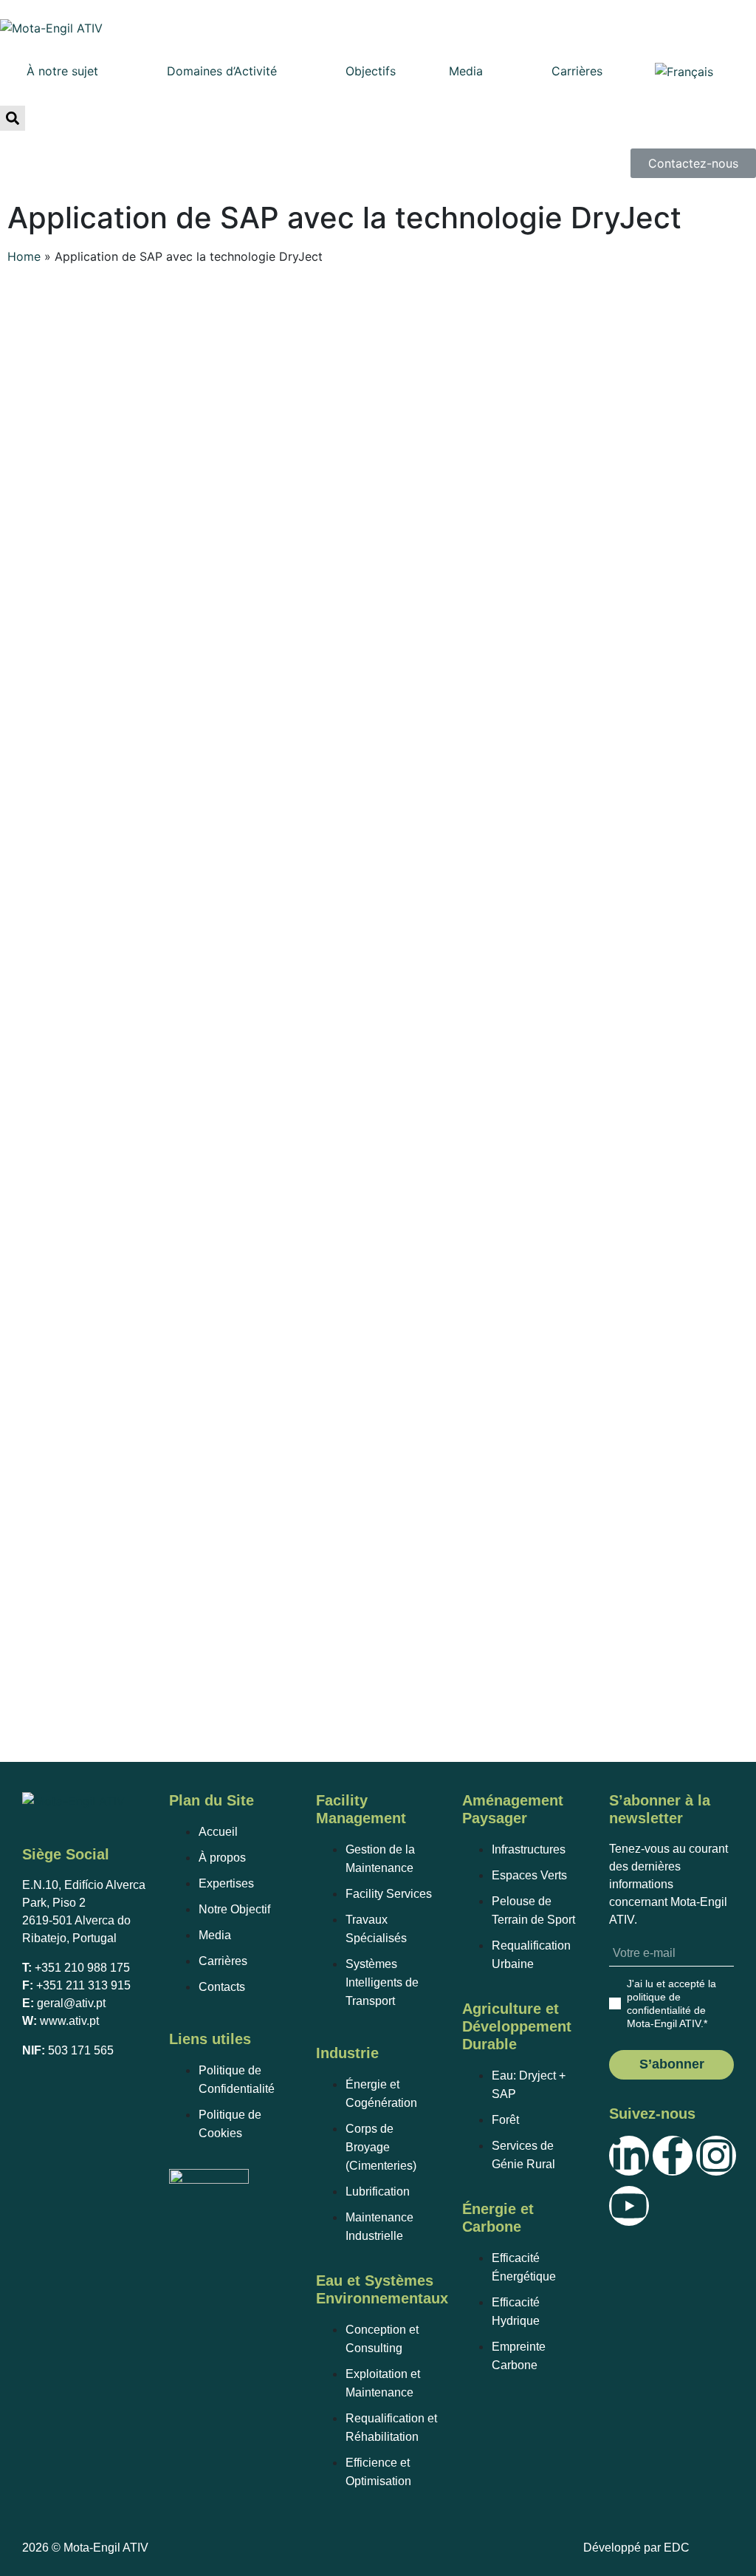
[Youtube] (629, 2206)
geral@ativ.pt (71, 2003)
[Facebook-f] (673, 2156)
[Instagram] (716, 2156)
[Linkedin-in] (629, 2156)
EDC (677, 2548)
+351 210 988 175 (82, 1968)
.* (671, 2003)
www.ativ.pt (69, 2021)
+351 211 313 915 (83, 1985)
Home (24, 256)
